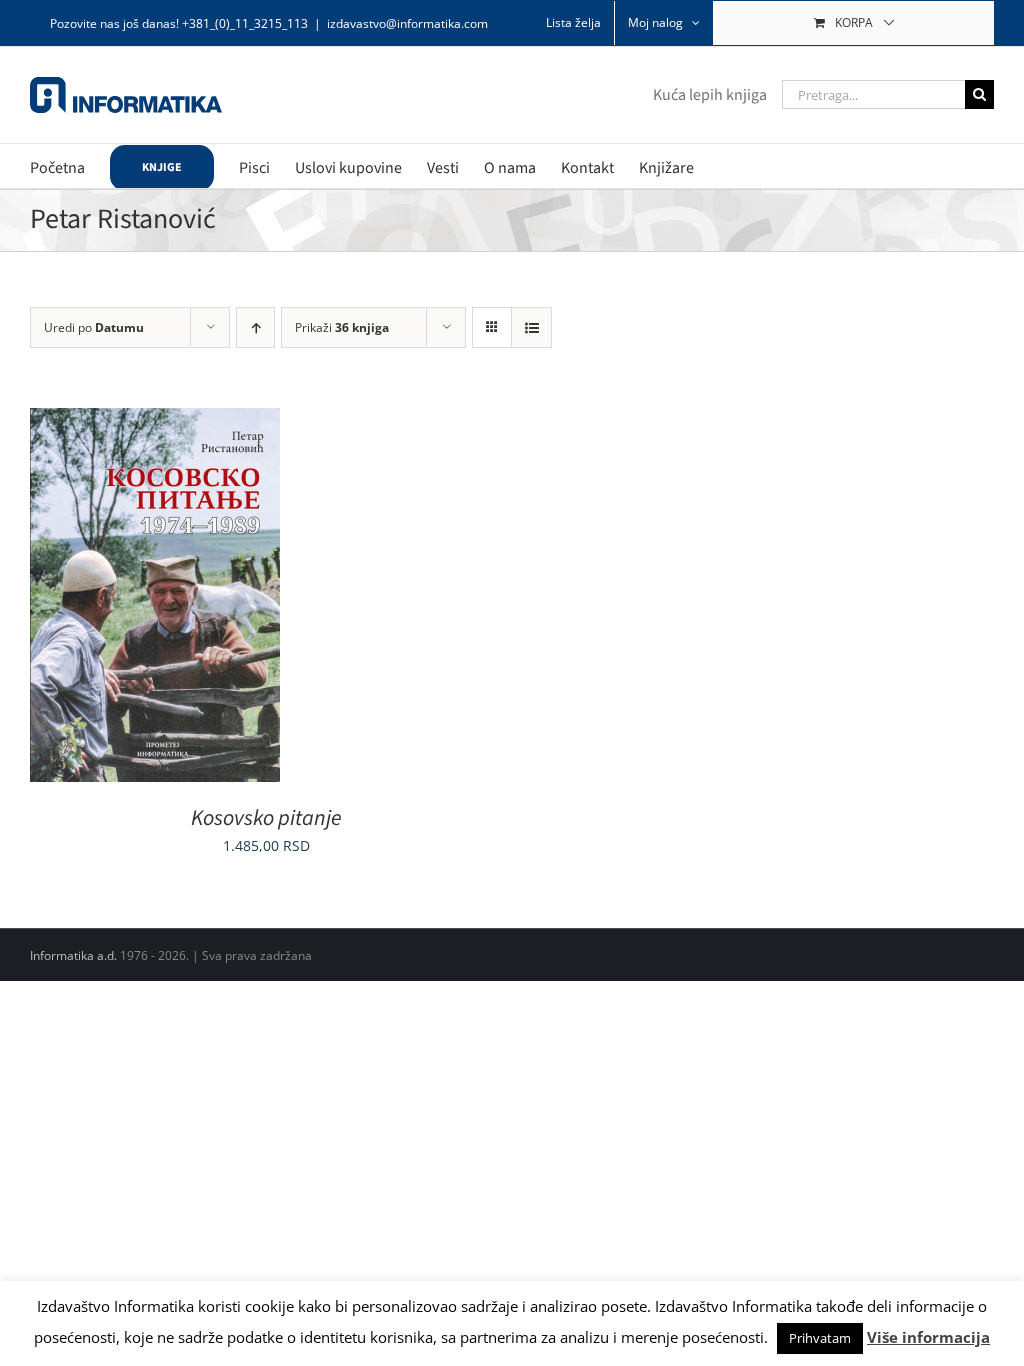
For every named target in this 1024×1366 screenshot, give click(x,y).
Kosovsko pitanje (266, 818)
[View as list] (531, 327)
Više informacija (928, 1337)
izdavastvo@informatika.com (407, 23)
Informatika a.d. (73, 955)
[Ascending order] (255, 327)
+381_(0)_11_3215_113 (245, 23)
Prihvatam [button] (820, 1338)
